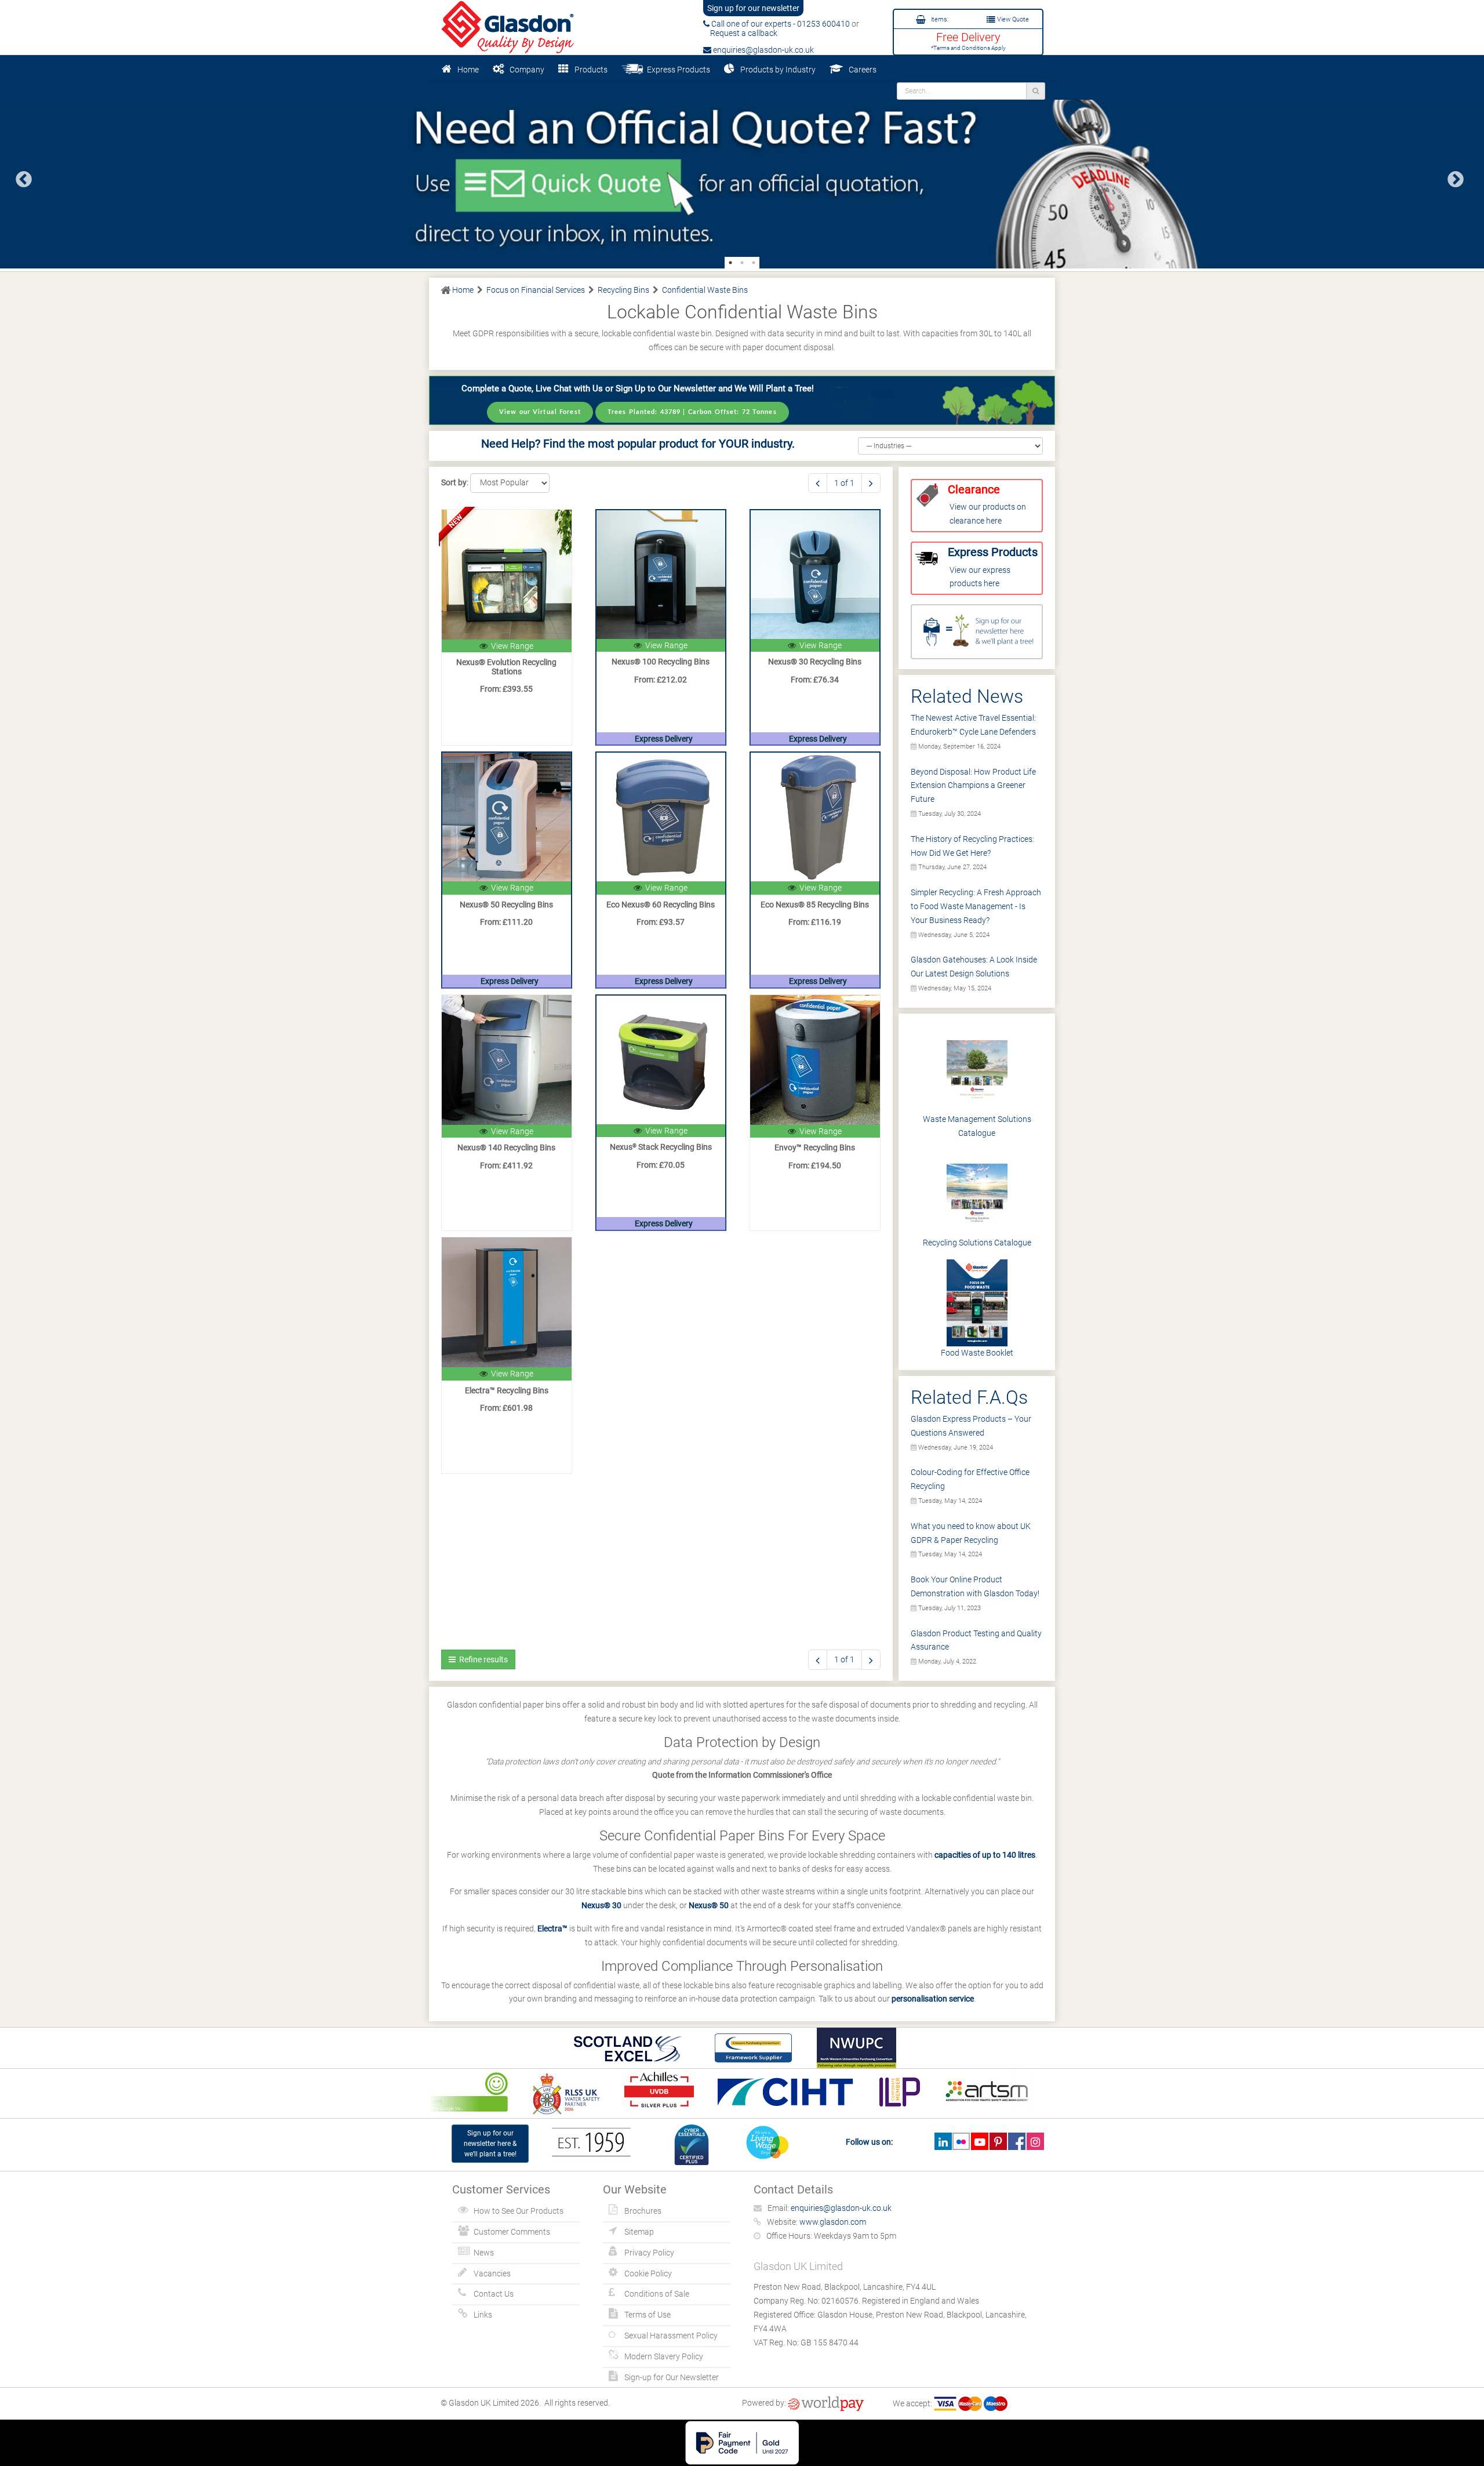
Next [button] (1452, 176)
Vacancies (492, 2273)
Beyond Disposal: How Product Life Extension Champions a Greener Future (973, 786)
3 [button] (754, 263)
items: (939, 19)
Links (483, 2315)
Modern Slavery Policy (664, 2356)
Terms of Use (648, 2315)
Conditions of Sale (657, 2294)
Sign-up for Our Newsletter (672, 2377)
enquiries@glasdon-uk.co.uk (763, 50)
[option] (742, 175)
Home (468, 70)
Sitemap (639, 2232)
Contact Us (494, 2294)
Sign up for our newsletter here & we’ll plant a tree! (490, 2144)
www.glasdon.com (833, 2222)
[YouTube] (979, 2141)
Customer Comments (512, 2232)
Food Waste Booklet (977, 1353)
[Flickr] (961, 2141)
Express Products (677, 70)
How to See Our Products (519, 2211)
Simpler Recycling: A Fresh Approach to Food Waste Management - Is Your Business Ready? (976, 906)
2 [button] (742, 263)
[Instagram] (1035, 2141)
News (484, 2253)
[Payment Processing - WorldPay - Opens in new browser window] (826, 2403)
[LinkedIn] (943, 2141)
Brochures (643, 2211)
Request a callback (740, 33)
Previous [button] (20, 176)
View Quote (1012, 19)
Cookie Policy (648, 2273)
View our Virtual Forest (540, 412)
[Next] (871, 483)
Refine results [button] (482, 1659)
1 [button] (730, 263)
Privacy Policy (649, 2253)
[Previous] (818, 483)
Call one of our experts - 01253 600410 (780, 24)
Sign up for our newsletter (753, 8)
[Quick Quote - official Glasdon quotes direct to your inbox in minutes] (742, 175)
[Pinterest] (998, 2141)
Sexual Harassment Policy (671, 2336)
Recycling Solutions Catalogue (977, 1243)
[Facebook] (1016, 2141)
